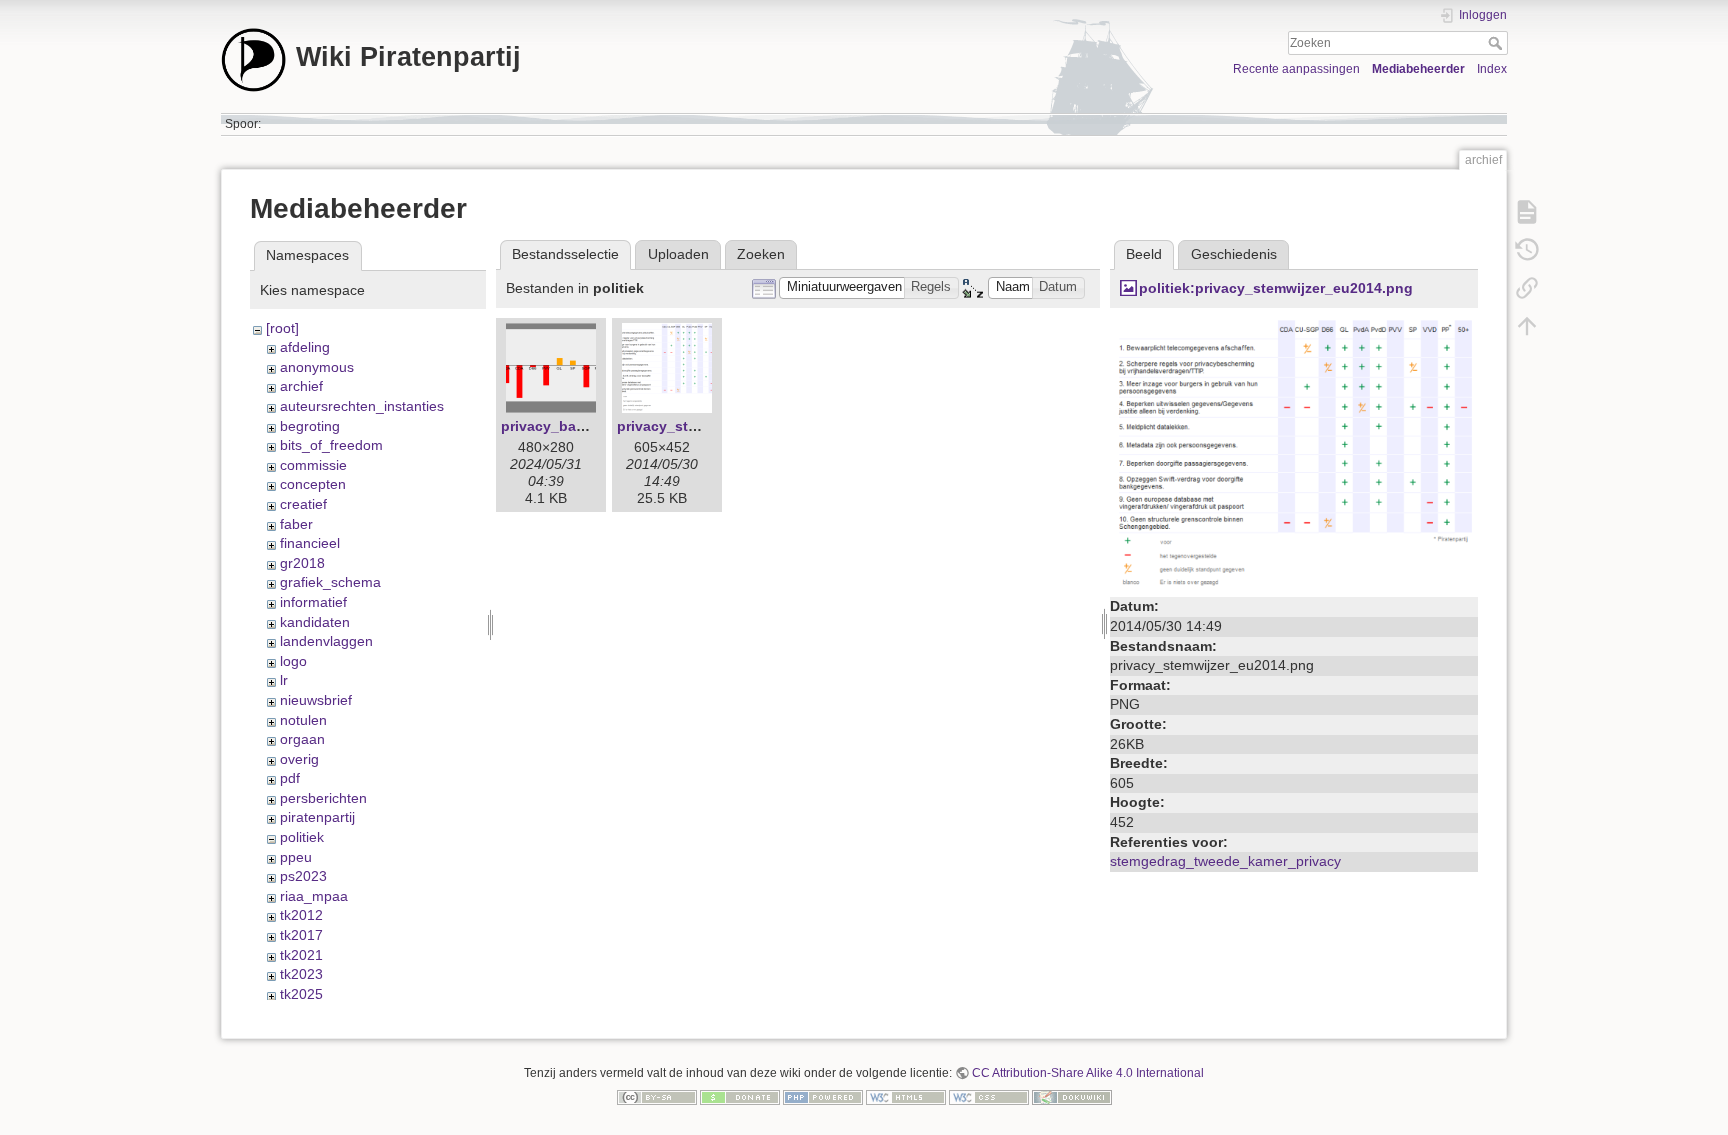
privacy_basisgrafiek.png (587, 426)
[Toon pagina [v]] (1527, 212)
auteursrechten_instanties (362, 406)
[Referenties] (1527, 288)
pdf (290, 778)
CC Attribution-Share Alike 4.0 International (1088, 1073)
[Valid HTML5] (906, 1096)
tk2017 (301, 935)
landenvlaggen (326, 641)
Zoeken (1497, 43)
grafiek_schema (330, 582)
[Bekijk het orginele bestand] (1294, 454)
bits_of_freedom (331, 445)
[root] (282, 328)
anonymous (317, 367)
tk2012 (301, 915)
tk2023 (301, 974)
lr (284, 680)
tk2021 (301, 955)
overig (299, 759)
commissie (313, 465)
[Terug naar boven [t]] (1527, 326)
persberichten (323, 798)
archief (301, 386)
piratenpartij (317, 817)
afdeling (305, 347)
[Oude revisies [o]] (1527, 250)
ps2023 (303, 876)
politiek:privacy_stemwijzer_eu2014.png (1276, 288)
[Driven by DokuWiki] (1072, 1096)
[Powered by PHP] (823, 1096)
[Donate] (740, 1096)
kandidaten (315, 622)
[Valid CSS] (989, 1096)
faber (296, 524)
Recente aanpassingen (1296, 69)
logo (293, 661)
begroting (310, 426)
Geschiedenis (1234, 254)
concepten (313, 484)
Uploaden (678, 254)
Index (1492, 69)
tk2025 (301, 994)
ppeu (296, 857)
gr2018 (302, 563)
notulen (303, 720)
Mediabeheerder (1418, 69)
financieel (310, 543)
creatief (303, 504)
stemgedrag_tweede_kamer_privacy (1225, 861)
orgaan (302, 739)
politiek (302, 837)
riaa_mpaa (314, 896)
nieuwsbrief (316, 700)
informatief (313, 602)
